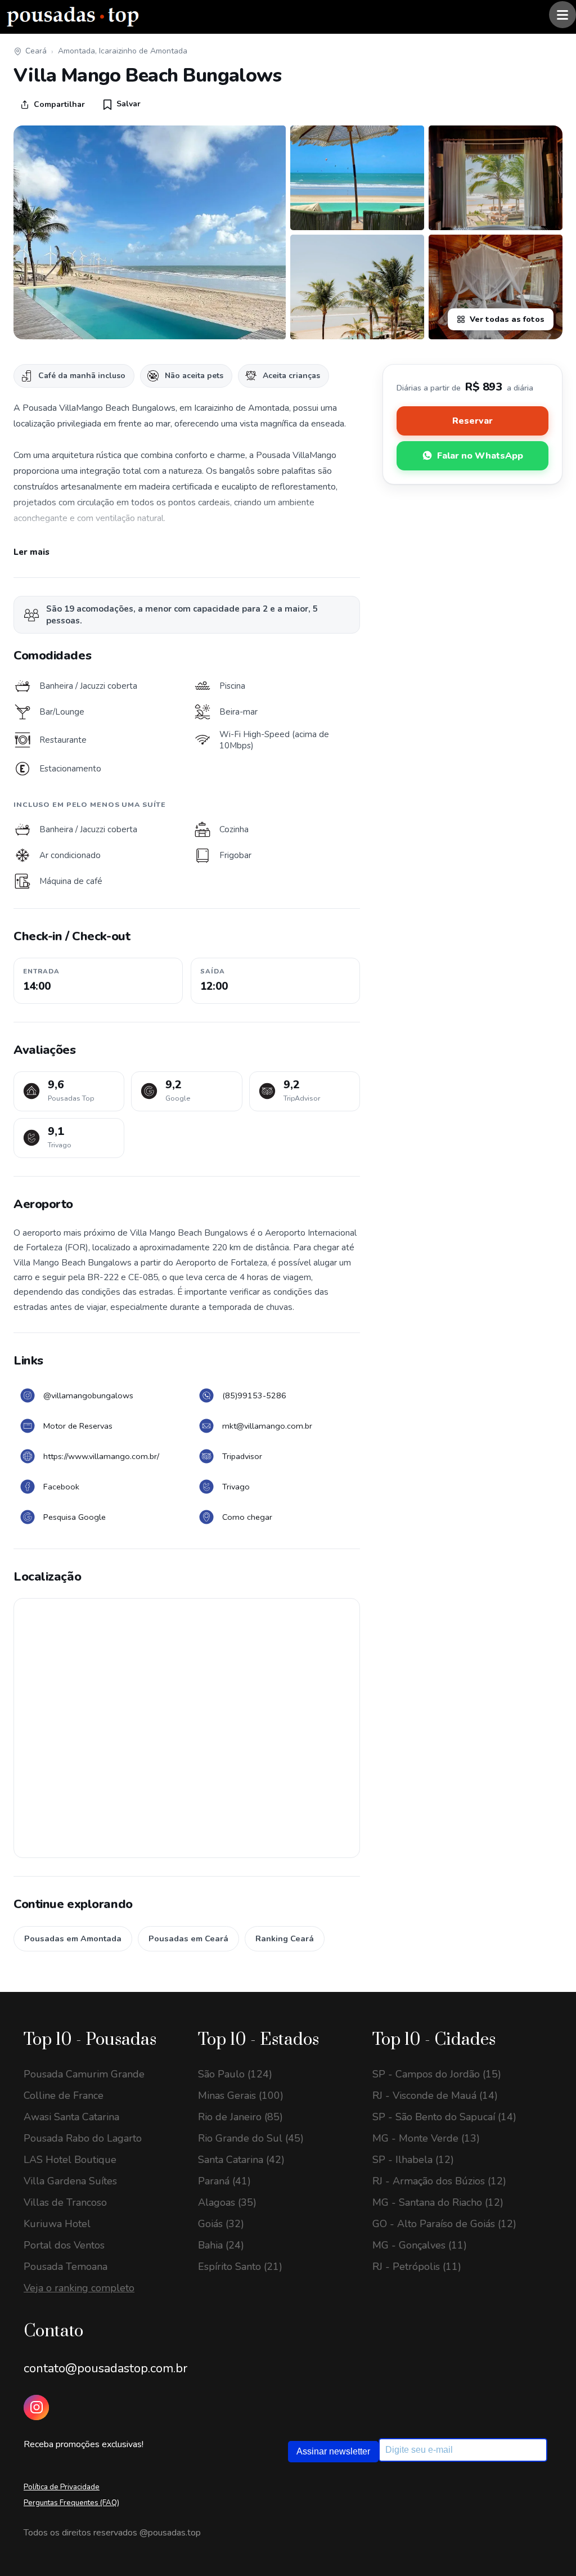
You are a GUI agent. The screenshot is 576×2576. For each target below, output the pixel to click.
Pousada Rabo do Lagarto (83, 2138)
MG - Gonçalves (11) (420, 2245)
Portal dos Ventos (64, 2245)
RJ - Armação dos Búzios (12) (439, 2181)
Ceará (36, 51)
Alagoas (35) (227, 2202)
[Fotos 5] (496, 287)
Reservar (472, 421)
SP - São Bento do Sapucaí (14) (444, 2117)
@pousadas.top (170, 2533)
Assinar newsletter (333, 2451)
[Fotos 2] (357, 178)
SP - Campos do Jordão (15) (437, 2074)
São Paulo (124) (235, 2074)
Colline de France (64, 2095)
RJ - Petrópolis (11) (417, 2267)
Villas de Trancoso (65, 2202)
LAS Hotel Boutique (70, 2160)
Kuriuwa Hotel (57, 2224)
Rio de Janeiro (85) (240, 2117)
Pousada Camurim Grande (84, 2074)
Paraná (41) (224, 2181)
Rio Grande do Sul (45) (251, 2138)
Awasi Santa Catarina (71, 2117)
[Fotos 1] (150, 232)
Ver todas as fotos (507, 319)
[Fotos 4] (357, 287)
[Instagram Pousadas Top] (36, 2407)
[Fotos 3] (496, 178)
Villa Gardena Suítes (70, 2181)
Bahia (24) (221, 2245)
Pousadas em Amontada (73, 1938)
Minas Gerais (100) (241, 2095)
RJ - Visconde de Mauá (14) (435, 2095)
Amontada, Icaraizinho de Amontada (123, 51)
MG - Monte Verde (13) (426, 2138)
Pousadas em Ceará (188, 1938)
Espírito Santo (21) (240, 2267)
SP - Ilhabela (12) (413, 2160)
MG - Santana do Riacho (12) (438, 2202)
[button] (122, 104)
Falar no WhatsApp (480, 456)
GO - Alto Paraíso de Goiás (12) (444, 2224)
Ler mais (31, 552)
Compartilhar (59, 104)
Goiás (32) (221, 2224)
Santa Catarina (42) (241, 2160)
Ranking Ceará (285, 1938)
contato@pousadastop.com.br (105, 2368)
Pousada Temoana (66, 2267)
